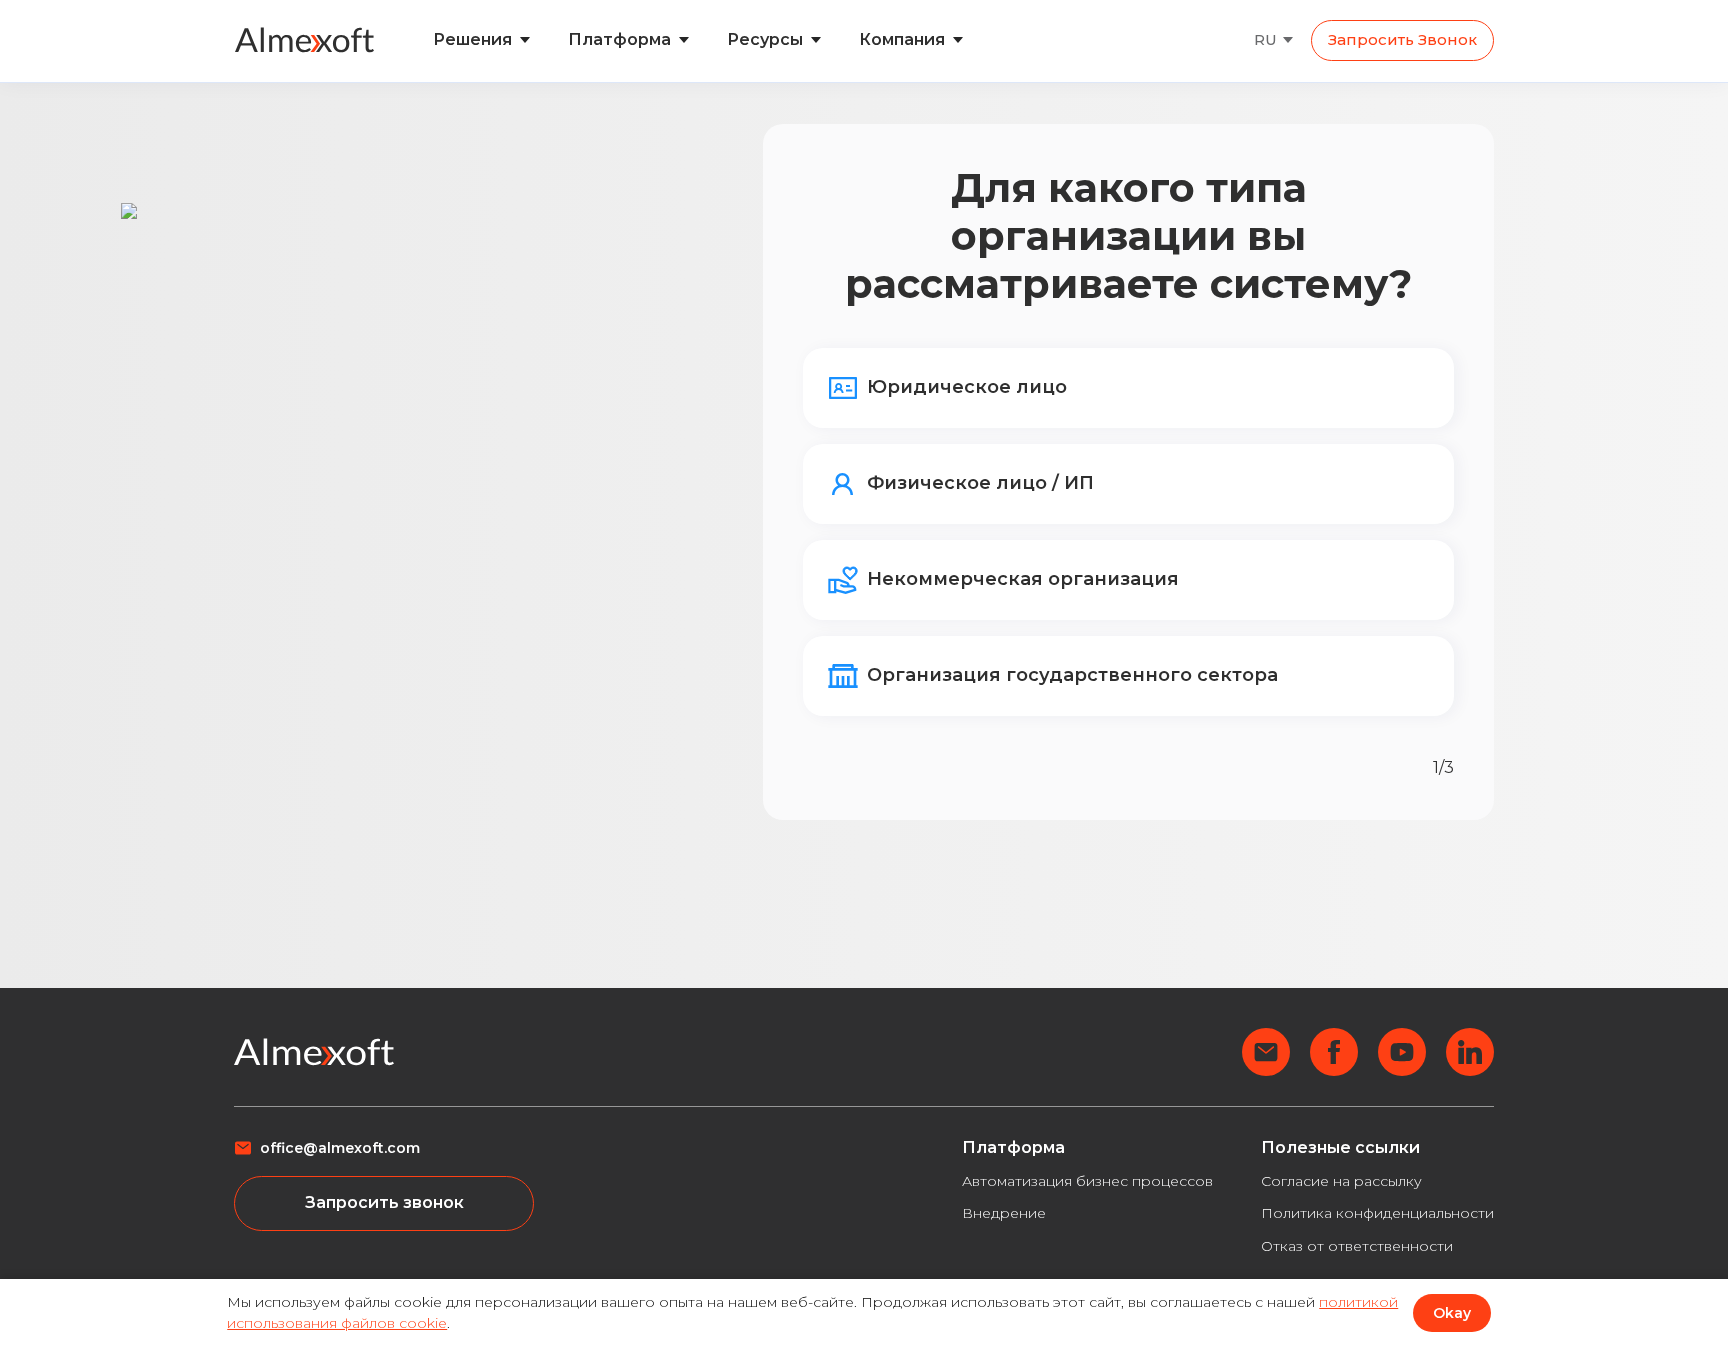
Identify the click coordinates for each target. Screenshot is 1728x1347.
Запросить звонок (1402, 39)
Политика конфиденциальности (1377, 1213)
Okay (1452, 1313)
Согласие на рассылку (1341, 1181)
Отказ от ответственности (1357, 1246)
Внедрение (1004, 1213)
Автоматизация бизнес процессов (1087, 1181)
